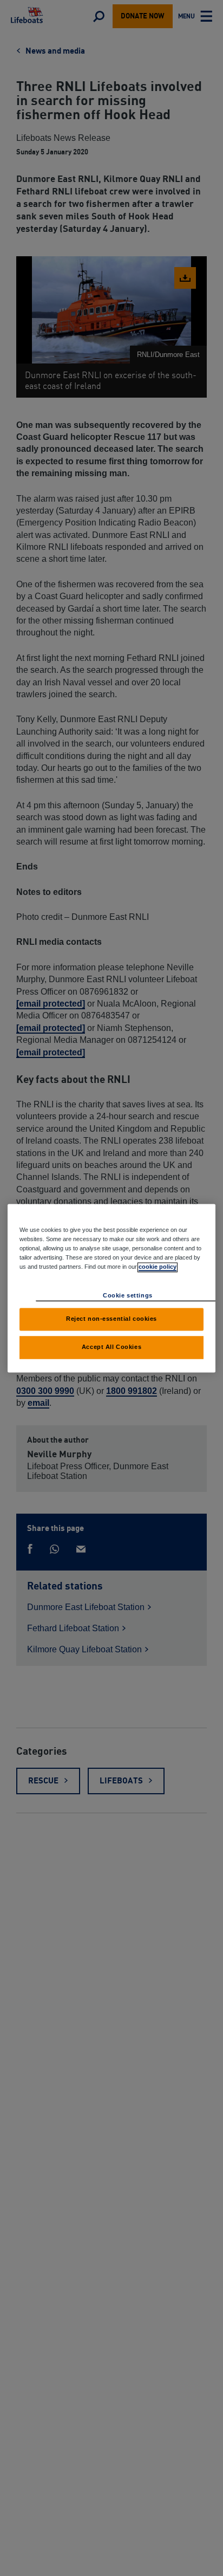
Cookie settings (128, 1295)
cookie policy (158, 1267)
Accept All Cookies (111, 1347)
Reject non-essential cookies (111, 1319)
